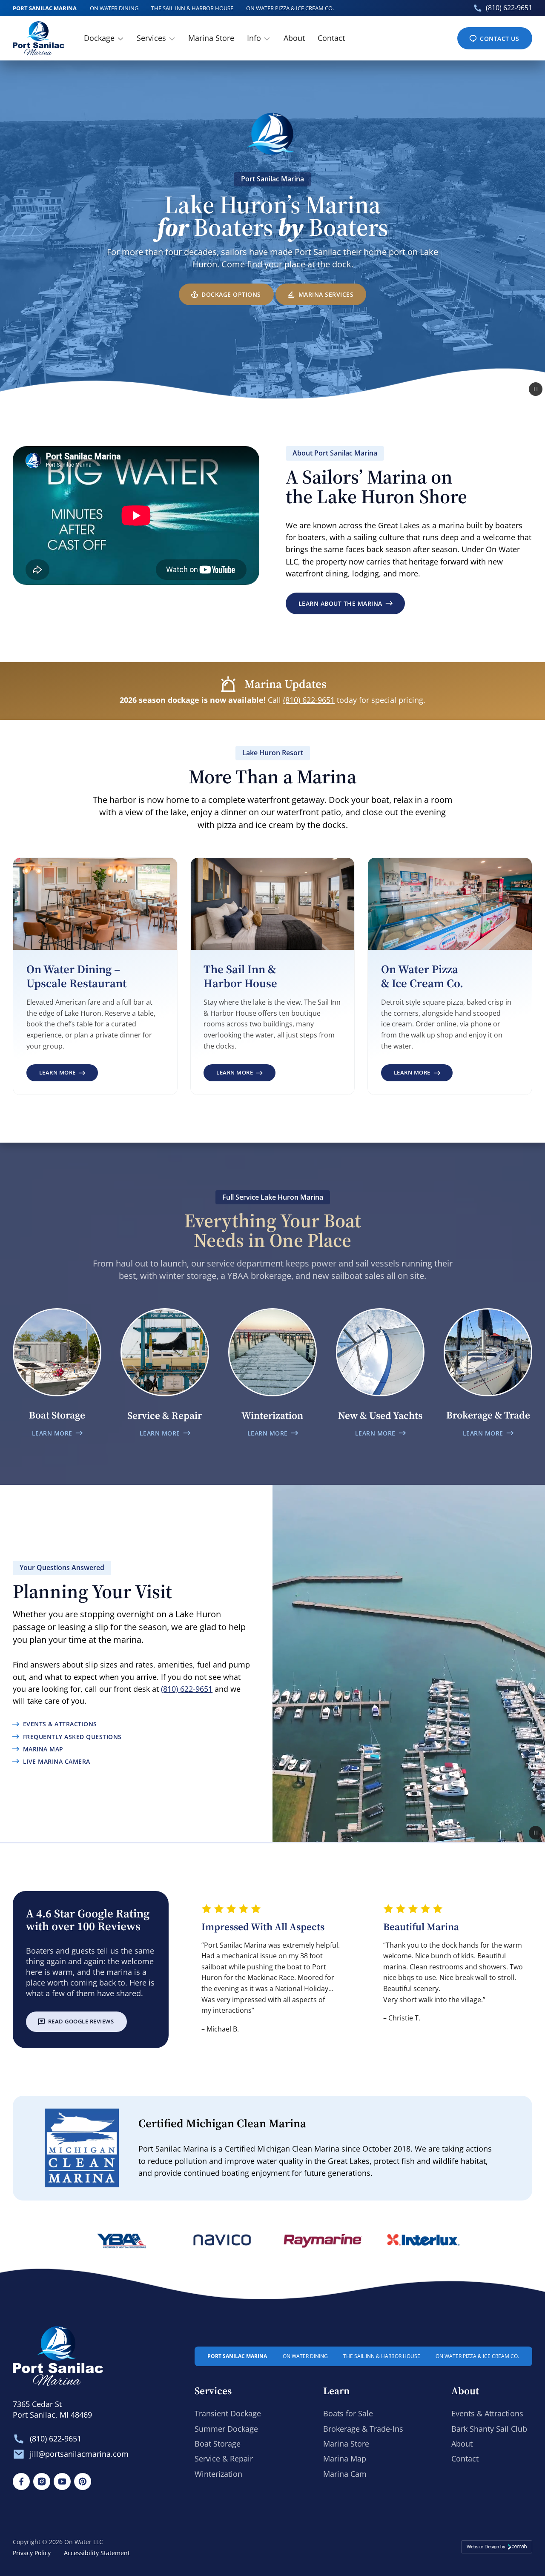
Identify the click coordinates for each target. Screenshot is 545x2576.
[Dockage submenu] (120, 38)
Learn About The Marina (340, 603)
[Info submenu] (267, 38)
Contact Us (499, 39)
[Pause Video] (536, 389)
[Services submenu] (172, 38)
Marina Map (43, 1749)
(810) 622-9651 (509, 8)
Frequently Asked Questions (72, 1737)
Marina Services (326, 294)
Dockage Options (231, 294)
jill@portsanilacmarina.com (79, 2454)
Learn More (57, 1075)
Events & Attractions (60, 1724)
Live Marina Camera (56, 1761)
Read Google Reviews (81, 2021)
